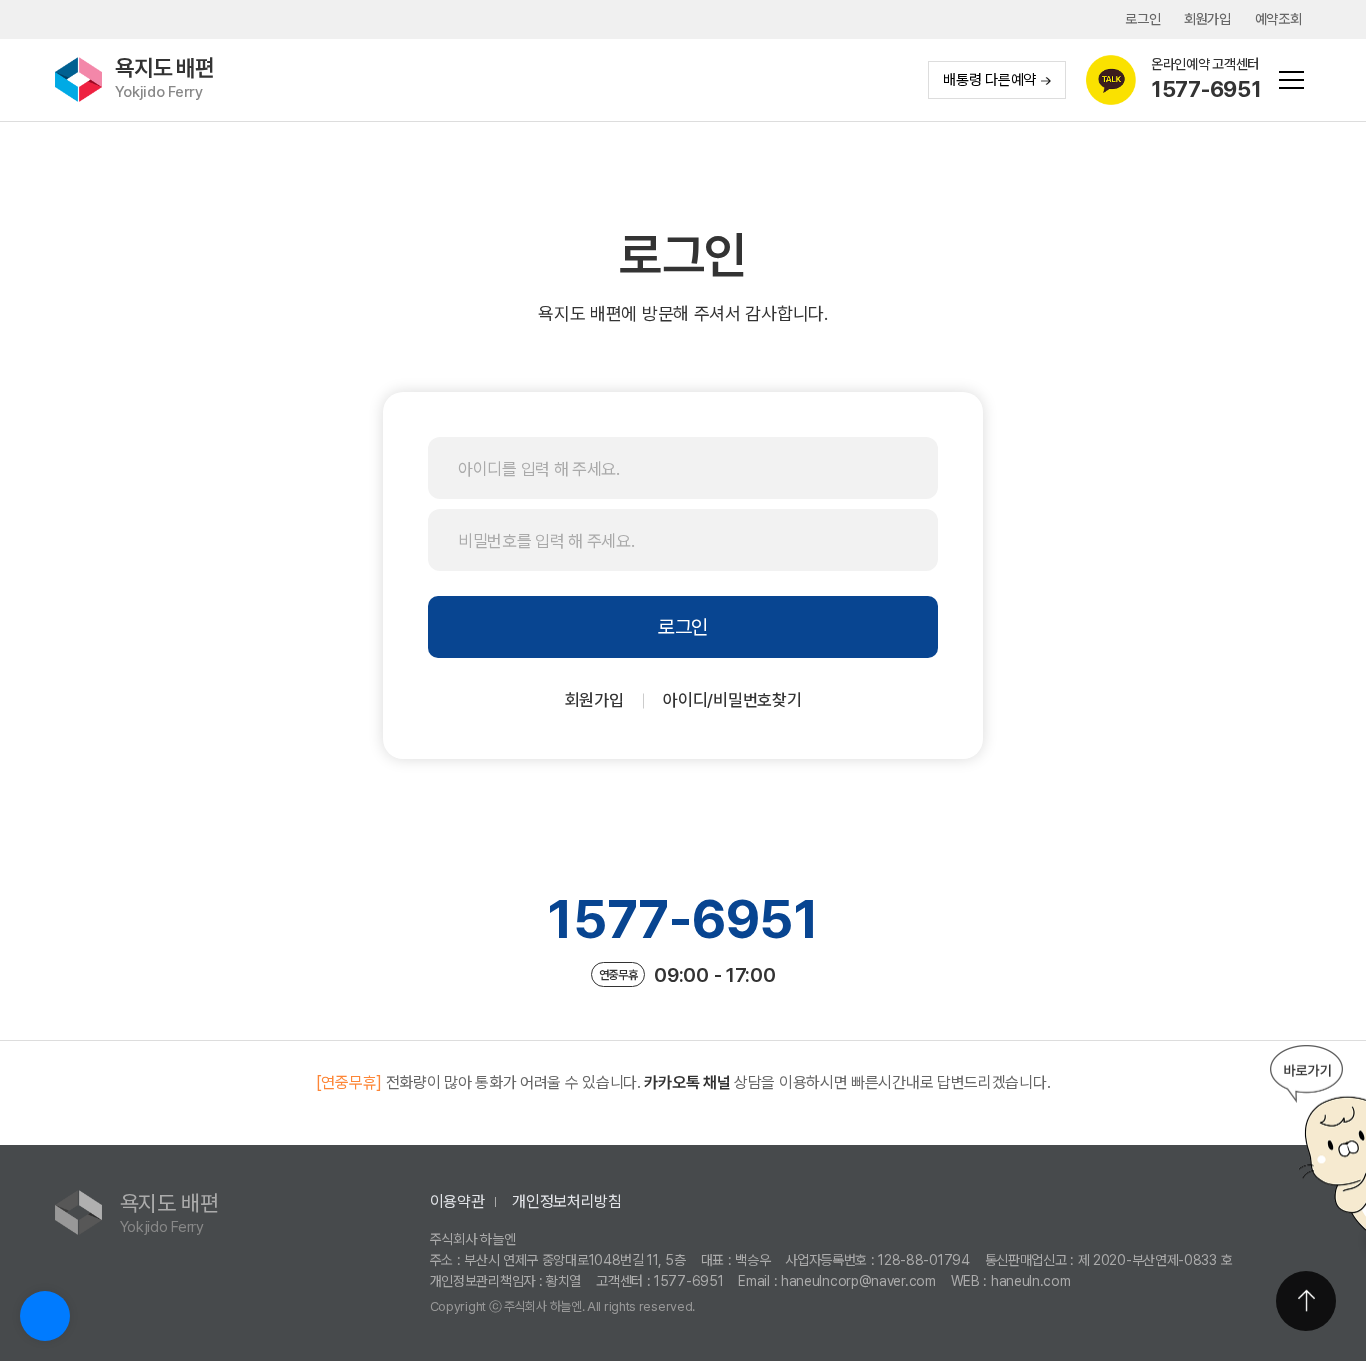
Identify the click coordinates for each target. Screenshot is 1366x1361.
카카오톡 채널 (687, 1082)
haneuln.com (1031, 1281)
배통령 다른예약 (989, 80)
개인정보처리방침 (567, 1201)
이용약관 (457, 1201)
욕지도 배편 (164, 78)
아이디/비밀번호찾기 (732, 700)
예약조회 (1278, 19)
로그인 (1142, 19)
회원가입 (1207, 19)
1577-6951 (682, 919)
